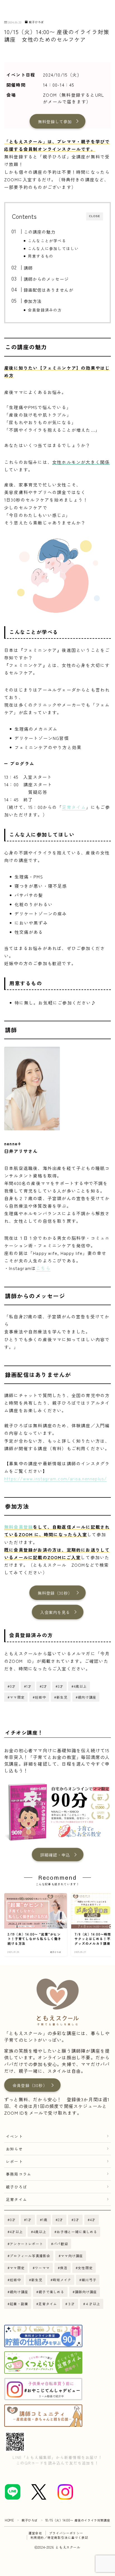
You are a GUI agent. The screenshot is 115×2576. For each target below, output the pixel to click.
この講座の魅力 (39, 232)
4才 (93, 2220)
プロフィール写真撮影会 (30, 2256)
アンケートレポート (26, 2244)
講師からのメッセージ (46, 279)
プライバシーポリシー (66, 2533)
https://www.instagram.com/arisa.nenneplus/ (55, 1478)
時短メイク (62, 2280)
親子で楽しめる (52, 2292)
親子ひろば (36, 22)
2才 (61, 2220)
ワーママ (42, 2268)
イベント (14, 2136)
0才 (13, 2220)
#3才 (60, 1686)
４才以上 (93, 2304)
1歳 (45, 2220)
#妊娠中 (39, 1697)
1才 (29, 2220)
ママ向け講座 (72, 2256)
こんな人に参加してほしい (53, 248)
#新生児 (61, 1697)
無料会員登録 (19, 1527)
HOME (9, 2520)
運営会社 (35, 2533)
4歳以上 (40, 2232)
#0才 (12, 1686)
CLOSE (95, 216)
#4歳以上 (79, 1686)
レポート (14, 2161)
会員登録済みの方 (45, 310)
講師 (28, 268)
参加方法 (33, 301)
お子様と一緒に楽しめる (77, 2232)
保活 (64, 2268)
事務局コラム (19, 2174)
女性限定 (85, 2268)
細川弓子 (89, 2280)
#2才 (44, 1686)
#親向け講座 (86, 1697)
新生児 (37, 2280)
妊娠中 (15, 2280)
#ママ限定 (16, 1697)
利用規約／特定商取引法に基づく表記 (59, 2537)
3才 (76, 2220)
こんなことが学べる (47, 241)
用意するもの (41, 256)
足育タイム (74, 807)
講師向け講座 (86, 2292)
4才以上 (16, 2232)
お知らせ (14, 2149)
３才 (71, 2304)
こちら (43, 1268)
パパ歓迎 (61, 2244)
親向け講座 (19, 2292)
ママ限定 (17, 2268)
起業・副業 (19, 2304)
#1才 (28, 1686)
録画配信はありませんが (48, 290)
